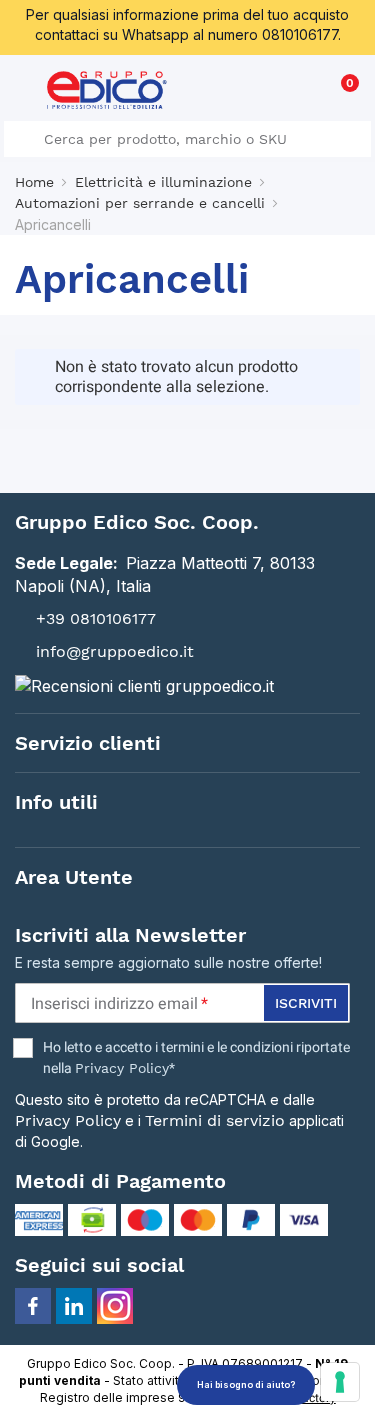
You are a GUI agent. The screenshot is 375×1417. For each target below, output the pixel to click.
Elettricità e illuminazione (163, 182)
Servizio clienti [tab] (88, 743)
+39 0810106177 (96, 618)
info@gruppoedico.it (115, 651)
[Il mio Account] (306, 93)
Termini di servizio (215, 1120)
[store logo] (107, 90)
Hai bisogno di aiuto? (246, 1384)
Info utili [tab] (56, 802)
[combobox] (187, 139)
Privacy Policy (122, 1068)
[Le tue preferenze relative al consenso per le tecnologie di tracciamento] (340, 1382)
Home (34, 182)
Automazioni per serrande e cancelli (140, 203)
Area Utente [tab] (74, 877)
